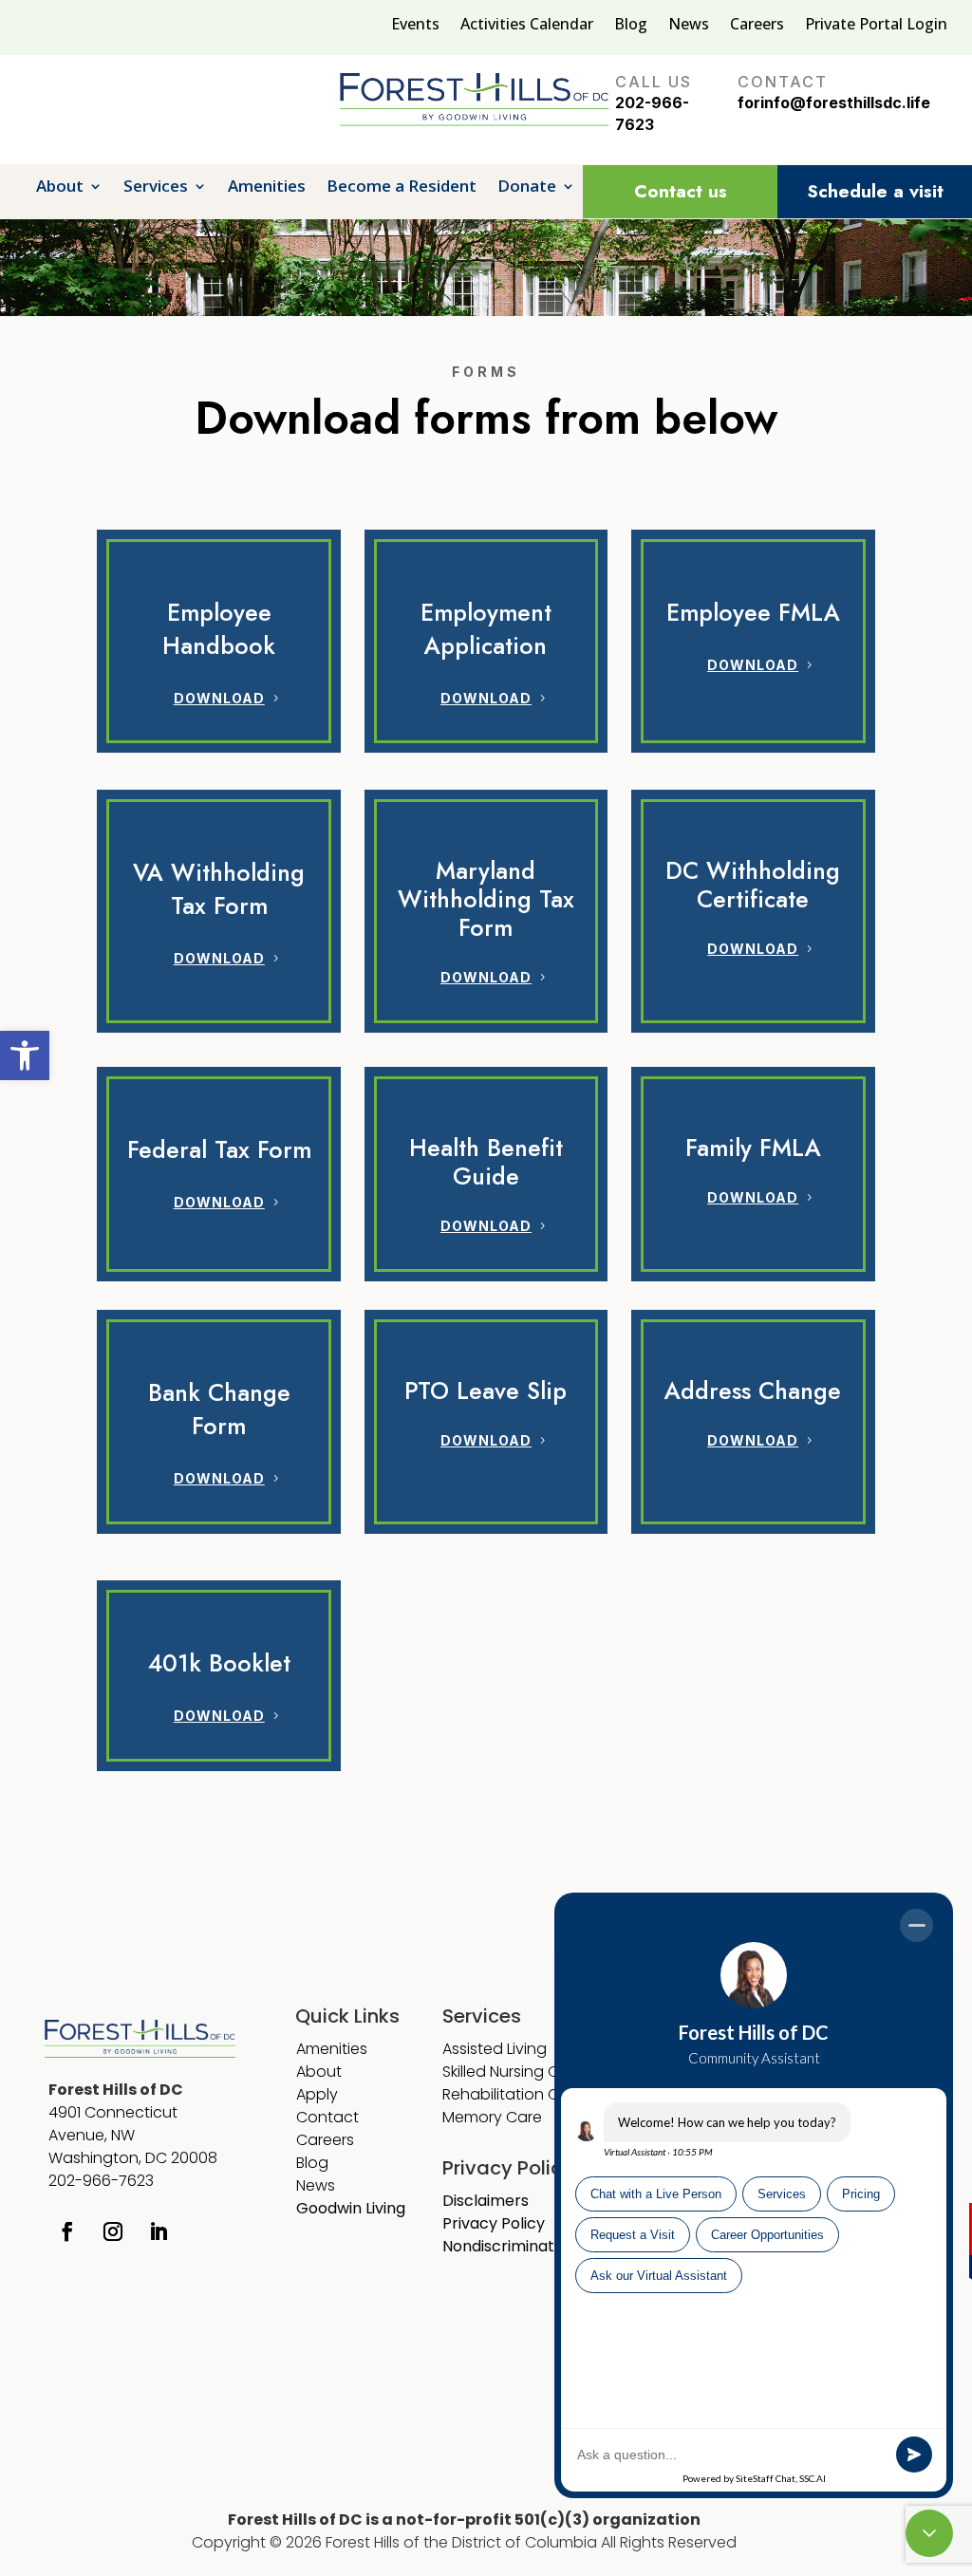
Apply (317, 2094)
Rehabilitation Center (520, 2094)
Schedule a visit (875, 191)
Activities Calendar (527, 26)
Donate (527, 188)
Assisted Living (495, 2049)
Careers (757, 26)
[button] (25, 1055)
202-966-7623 (101, 2181)
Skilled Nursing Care (513, 2072)
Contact (327, 2117)
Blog (631, 26)
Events (415, 26)
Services (156, 188)
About (60, 188)
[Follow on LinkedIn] (159, 2231)
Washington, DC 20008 (133, 2158)
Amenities (267, 188)
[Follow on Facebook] (67, 2231)
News (689, 26)
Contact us (681, 191)
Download (219, 698)
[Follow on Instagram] (113, 2231)
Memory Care (494, 2117)
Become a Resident (402, 188)
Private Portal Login (876, 26)
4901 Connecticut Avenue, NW (113, 2124)
